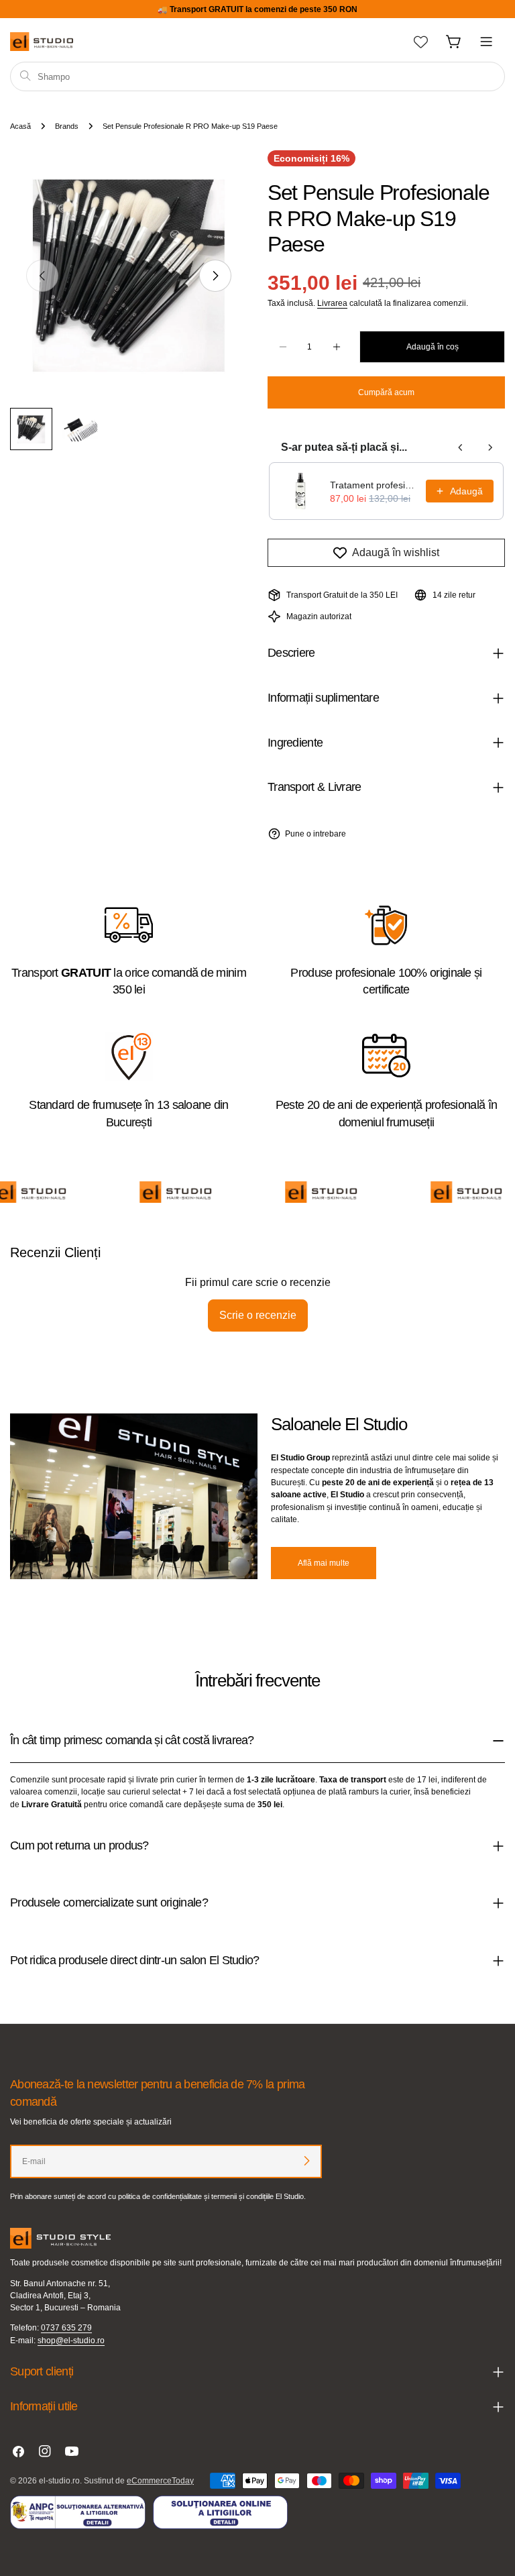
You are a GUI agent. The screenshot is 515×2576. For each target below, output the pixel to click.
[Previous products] (461, 447)
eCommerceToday (160, 2481)
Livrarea (332, 303)
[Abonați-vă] (306, 2161)
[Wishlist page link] (421, 42)
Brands (67, 126)
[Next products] (490, 447)
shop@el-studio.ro (71, 2341)
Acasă (20, 126)
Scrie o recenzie (258, 1315)
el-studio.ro (59, 2481)
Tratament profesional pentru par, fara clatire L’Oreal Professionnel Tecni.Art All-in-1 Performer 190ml (374, 485)
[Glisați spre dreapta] (215, 276)
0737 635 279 (66, 2328)
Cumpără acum (386, 392)
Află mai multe (324, 1563)
